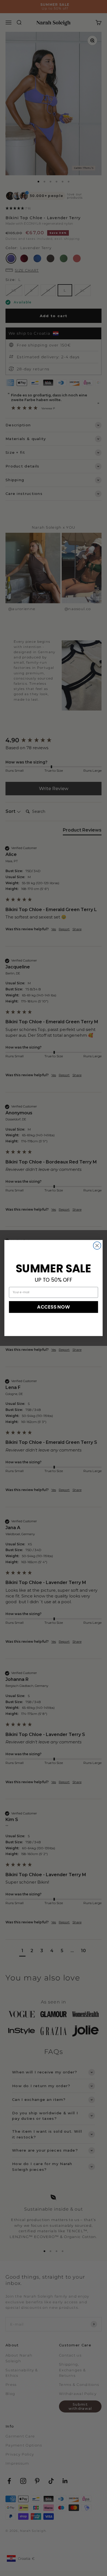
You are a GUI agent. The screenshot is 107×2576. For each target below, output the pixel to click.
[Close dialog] (97, 1245)
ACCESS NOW (54, 1307)
